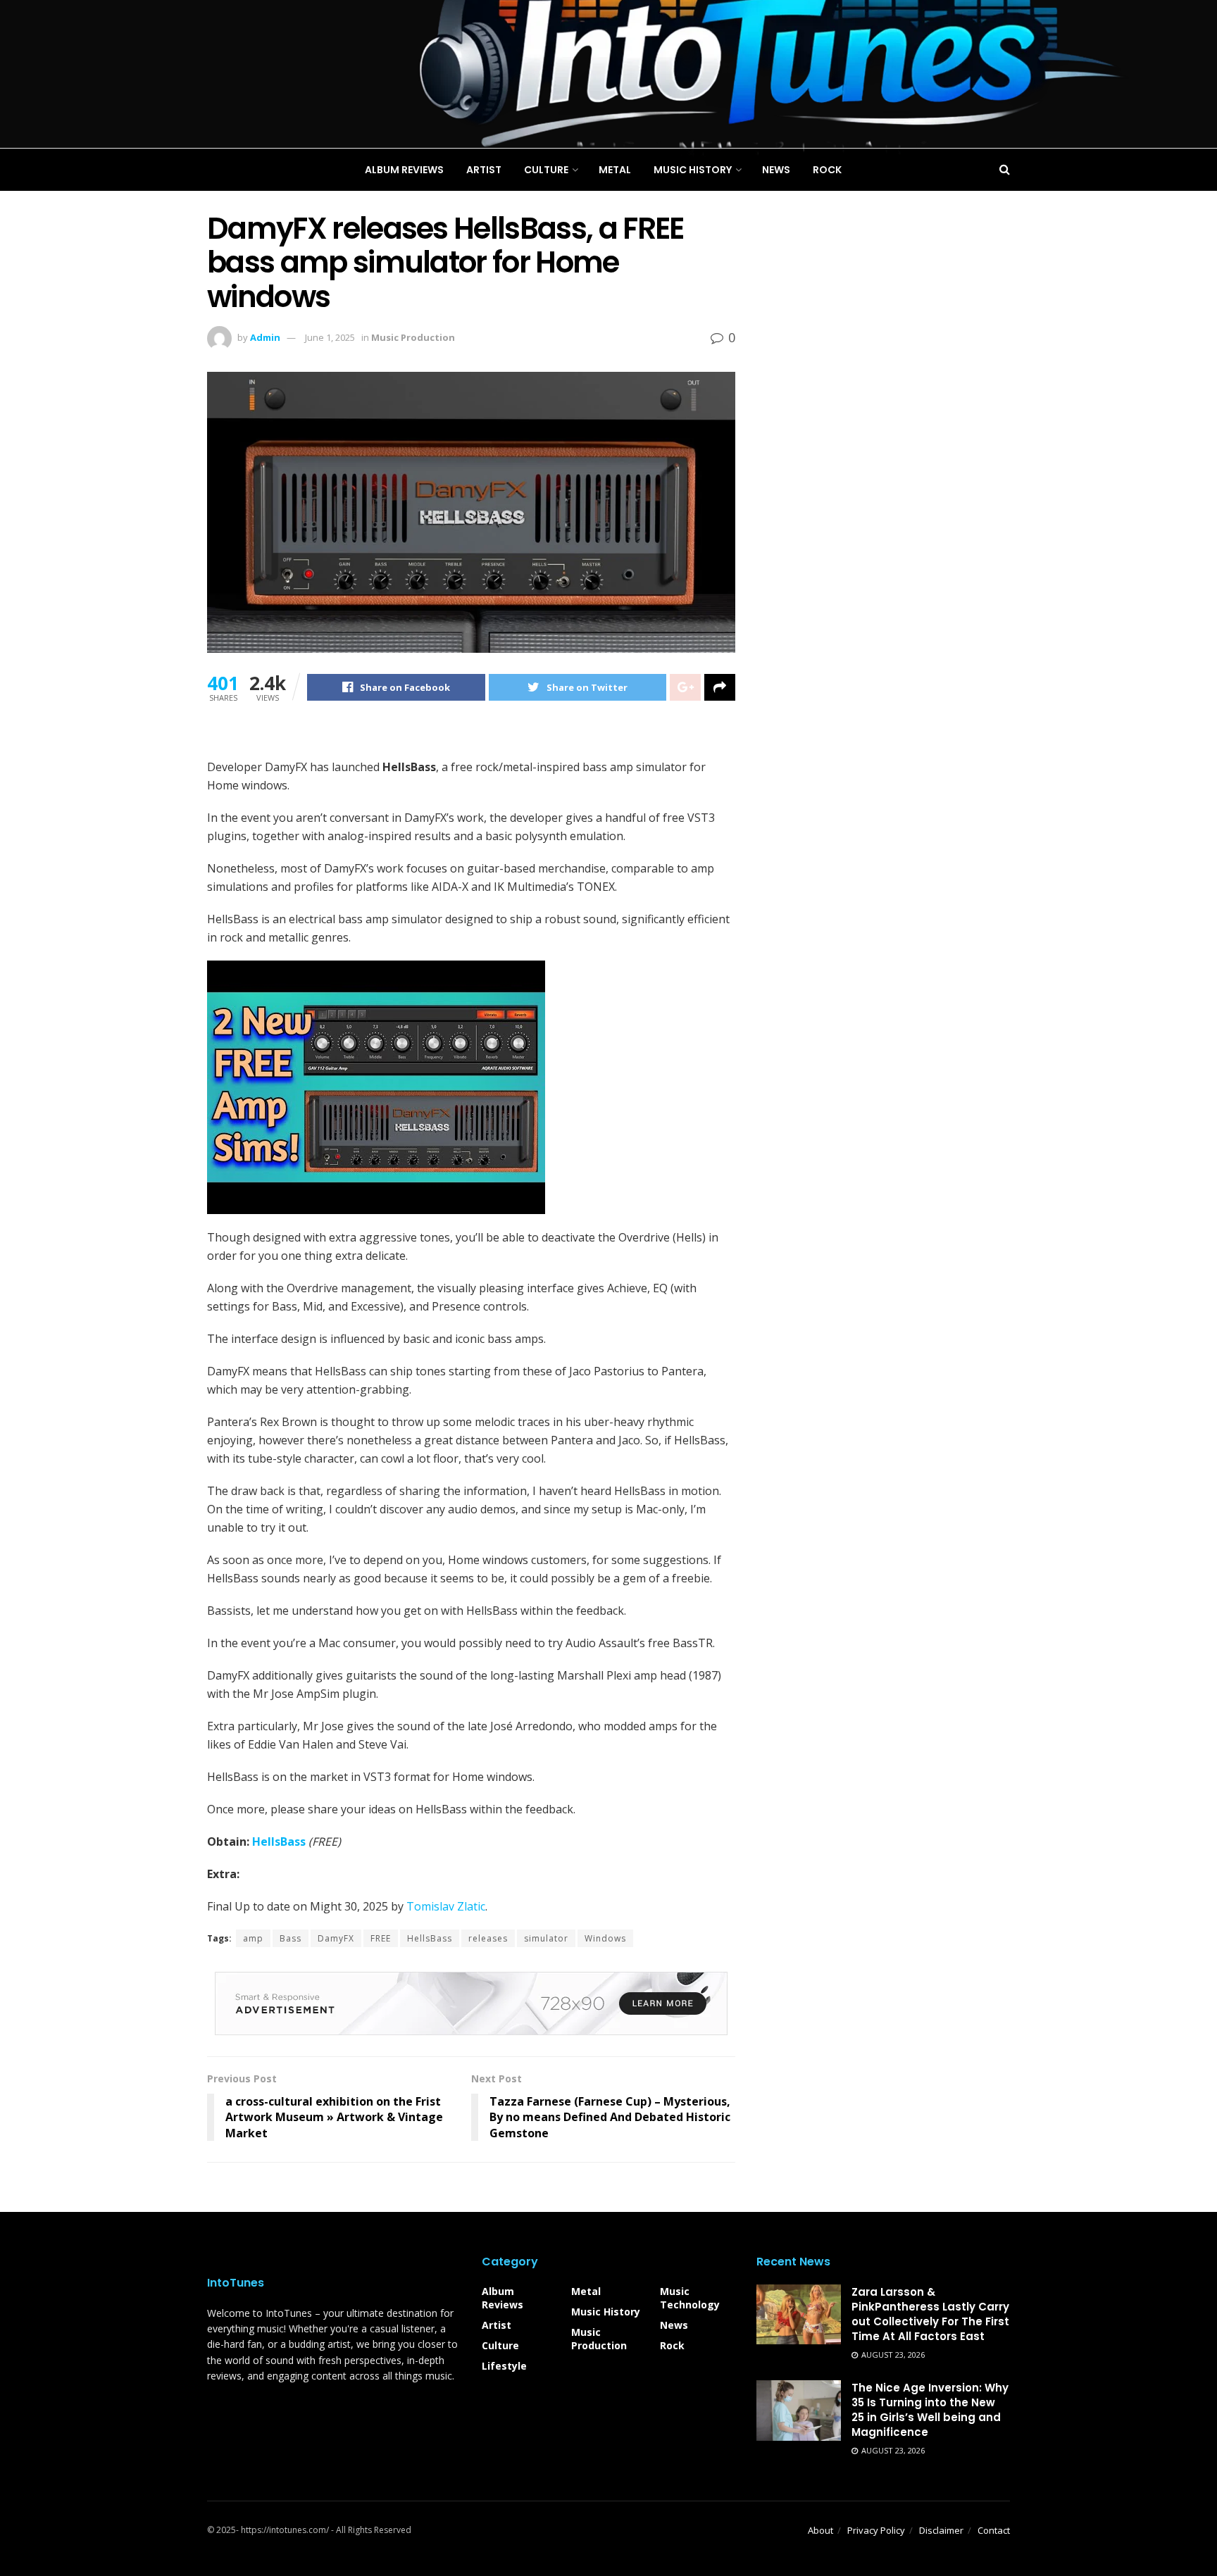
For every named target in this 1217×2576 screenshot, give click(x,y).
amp (253, 1938)
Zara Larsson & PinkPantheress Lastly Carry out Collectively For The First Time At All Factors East (930, 2314)
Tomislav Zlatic (446, 1906)
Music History (606, 2312)
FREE (381, 1938)
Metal (586, 2291)
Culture (500, 2345)
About (820, 2530)
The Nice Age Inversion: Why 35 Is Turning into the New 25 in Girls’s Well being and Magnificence (930, 2410)
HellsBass (279, 1842)
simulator (546, 1938)
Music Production (599, 2339)
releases (488, 1938)
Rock (672, 2345)
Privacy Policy (876, 2530)
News (674, 2325)
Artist (497, 2325)
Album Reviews (503, 2298)
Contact (994, 2530)
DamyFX (336, 1938)
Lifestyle (504, 2366)
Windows (605, 1938)
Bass (291, 1938)
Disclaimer (941, 2530)
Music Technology (690, 2298)
